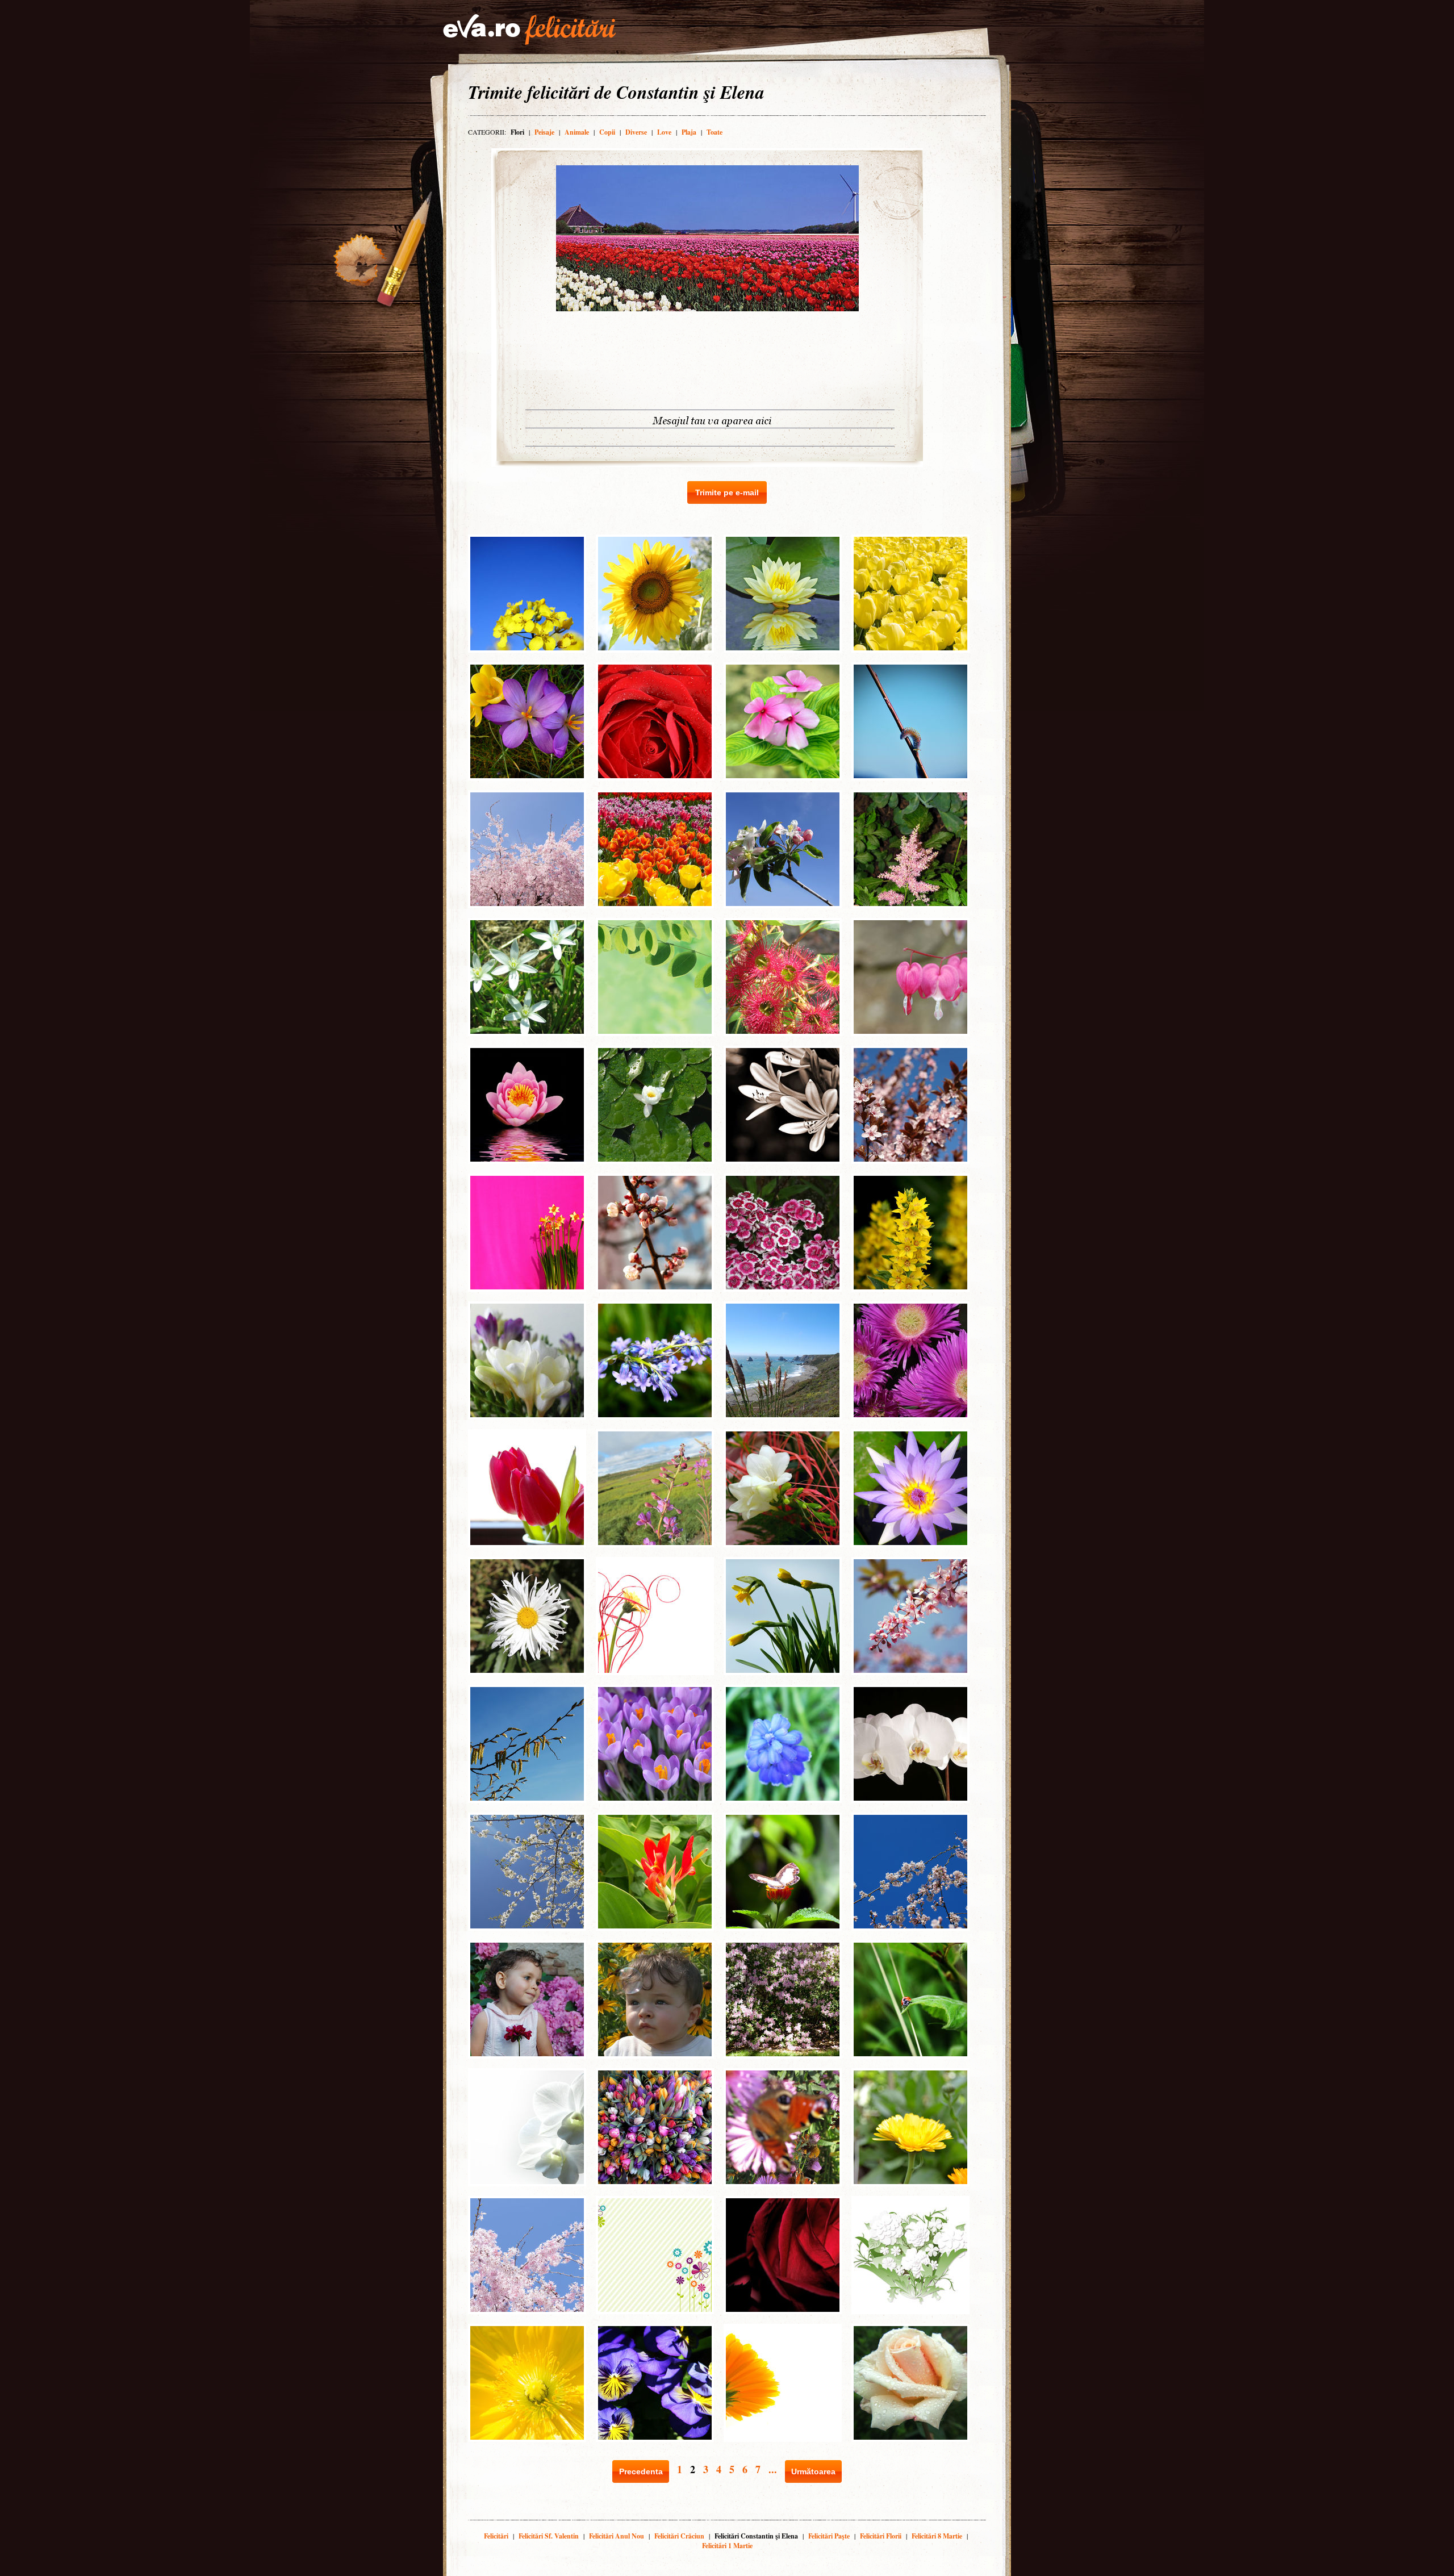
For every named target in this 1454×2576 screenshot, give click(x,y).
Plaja (689, 132)
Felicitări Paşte (829, 2536)
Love (664, 132)
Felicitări (496, 2536)
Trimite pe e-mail (727, 492)
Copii (607, 132)
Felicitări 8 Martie (937, 2536)
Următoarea (813, 2471)
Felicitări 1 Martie (727, 2546)
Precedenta (641, 2471)
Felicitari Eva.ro (529, 30)
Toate (715, 132)
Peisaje (544, 132)
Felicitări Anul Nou (617, 2536)
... (773, 2469)
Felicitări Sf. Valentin (549, 2536)
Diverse (636, 132)
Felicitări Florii (881, 2536)
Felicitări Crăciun (679, 2536)
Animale (577, 132)
